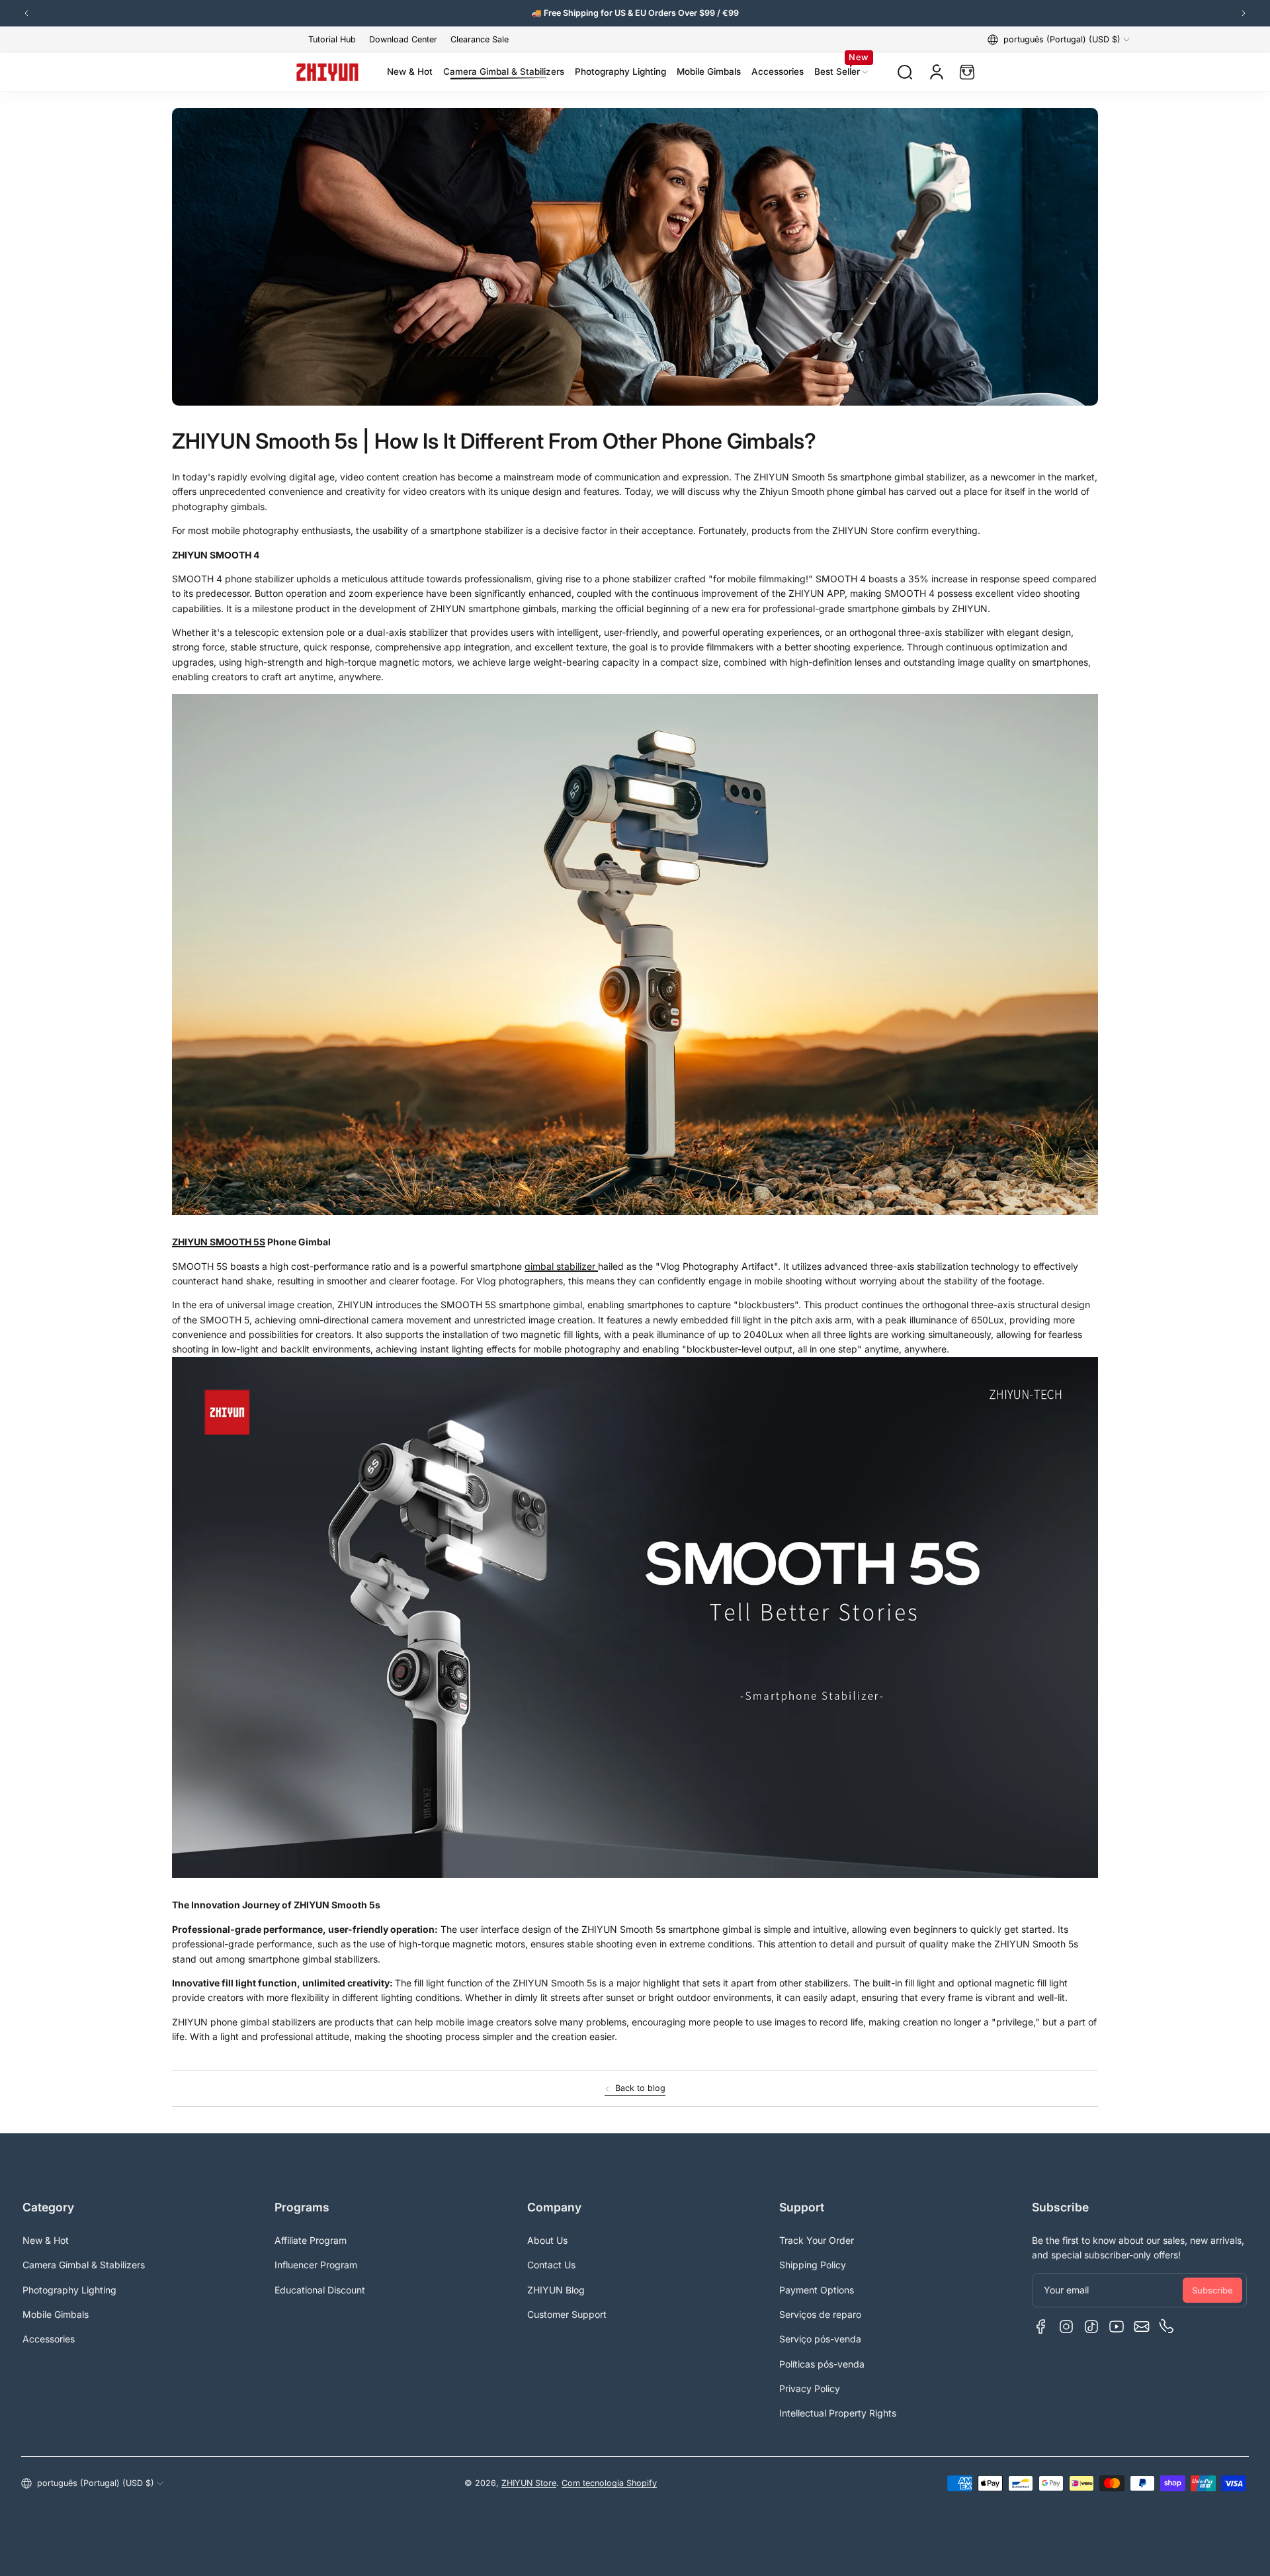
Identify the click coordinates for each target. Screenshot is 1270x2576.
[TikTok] (1091, 2327)
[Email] (1142, 2327)
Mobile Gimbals (56, 2314)
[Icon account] (937, 72)
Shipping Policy (813, 2265)
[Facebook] (1041, 2327)
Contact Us (551, 2265)
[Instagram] (1066, 2327)
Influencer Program (316, 2265)
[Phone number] (1167, 2327)
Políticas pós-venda (822, 2364)
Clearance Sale (480, 39)
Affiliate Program (311, 2240)
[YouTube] (1117, 2327)
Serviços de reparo (820, 2314)
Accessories (49, 2339)
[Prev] (26, 13)
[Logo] (327, 72)
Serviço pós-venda (820, 2339)
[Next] (1244, 13)
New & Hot (46, 2240)
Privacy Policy (810, 2388)
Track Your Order (817, 2240)
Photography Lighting (69, 2290)
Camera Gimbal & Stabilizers (84, 2265)
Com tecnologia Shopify (609, 2483)
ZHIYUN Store (529, 2483)
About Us (547, 2240)
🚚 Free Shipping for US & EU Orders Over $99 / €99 (635, 13)
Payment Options (817, 2290)
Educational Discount (320, 2290)
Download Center (403, 39)
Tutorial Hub (332, 39)
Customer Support (567, 2314)
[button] (1059, 40)
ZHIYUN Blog (556, 2290)
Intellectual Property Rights (838, 2413)
